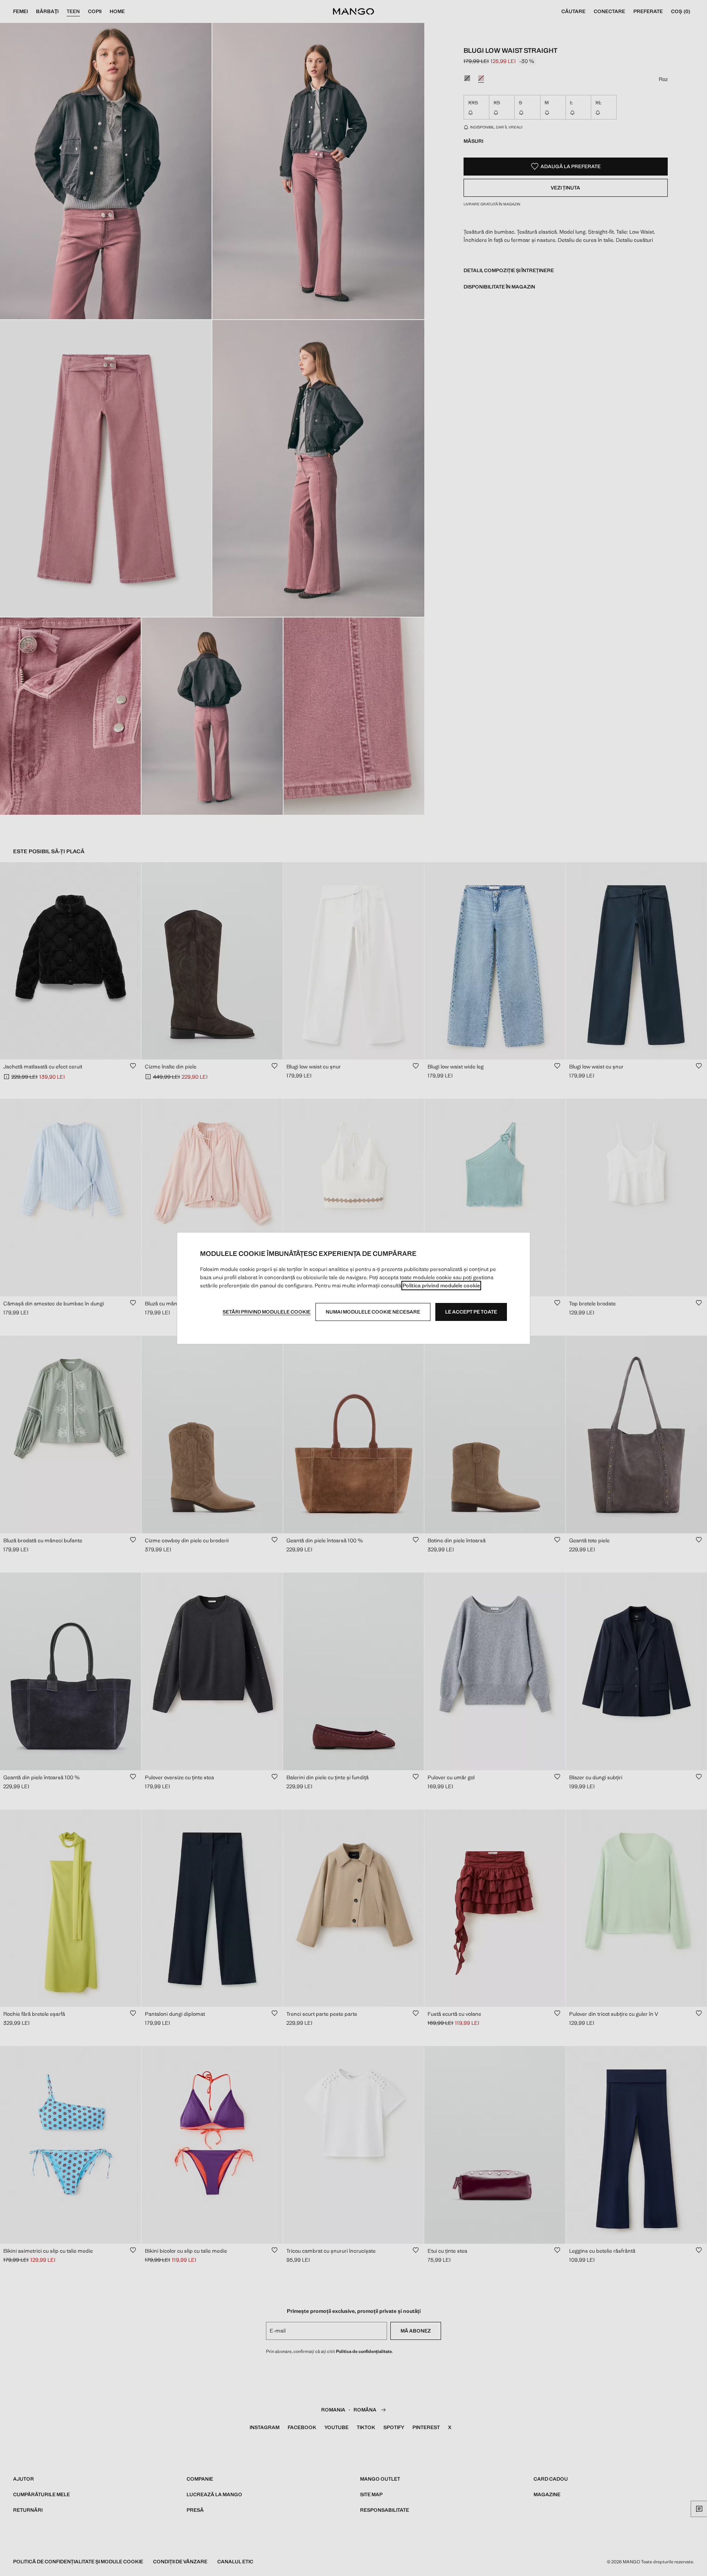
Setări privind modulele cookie (267, 1312)
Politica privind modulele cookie (441, 1286)
